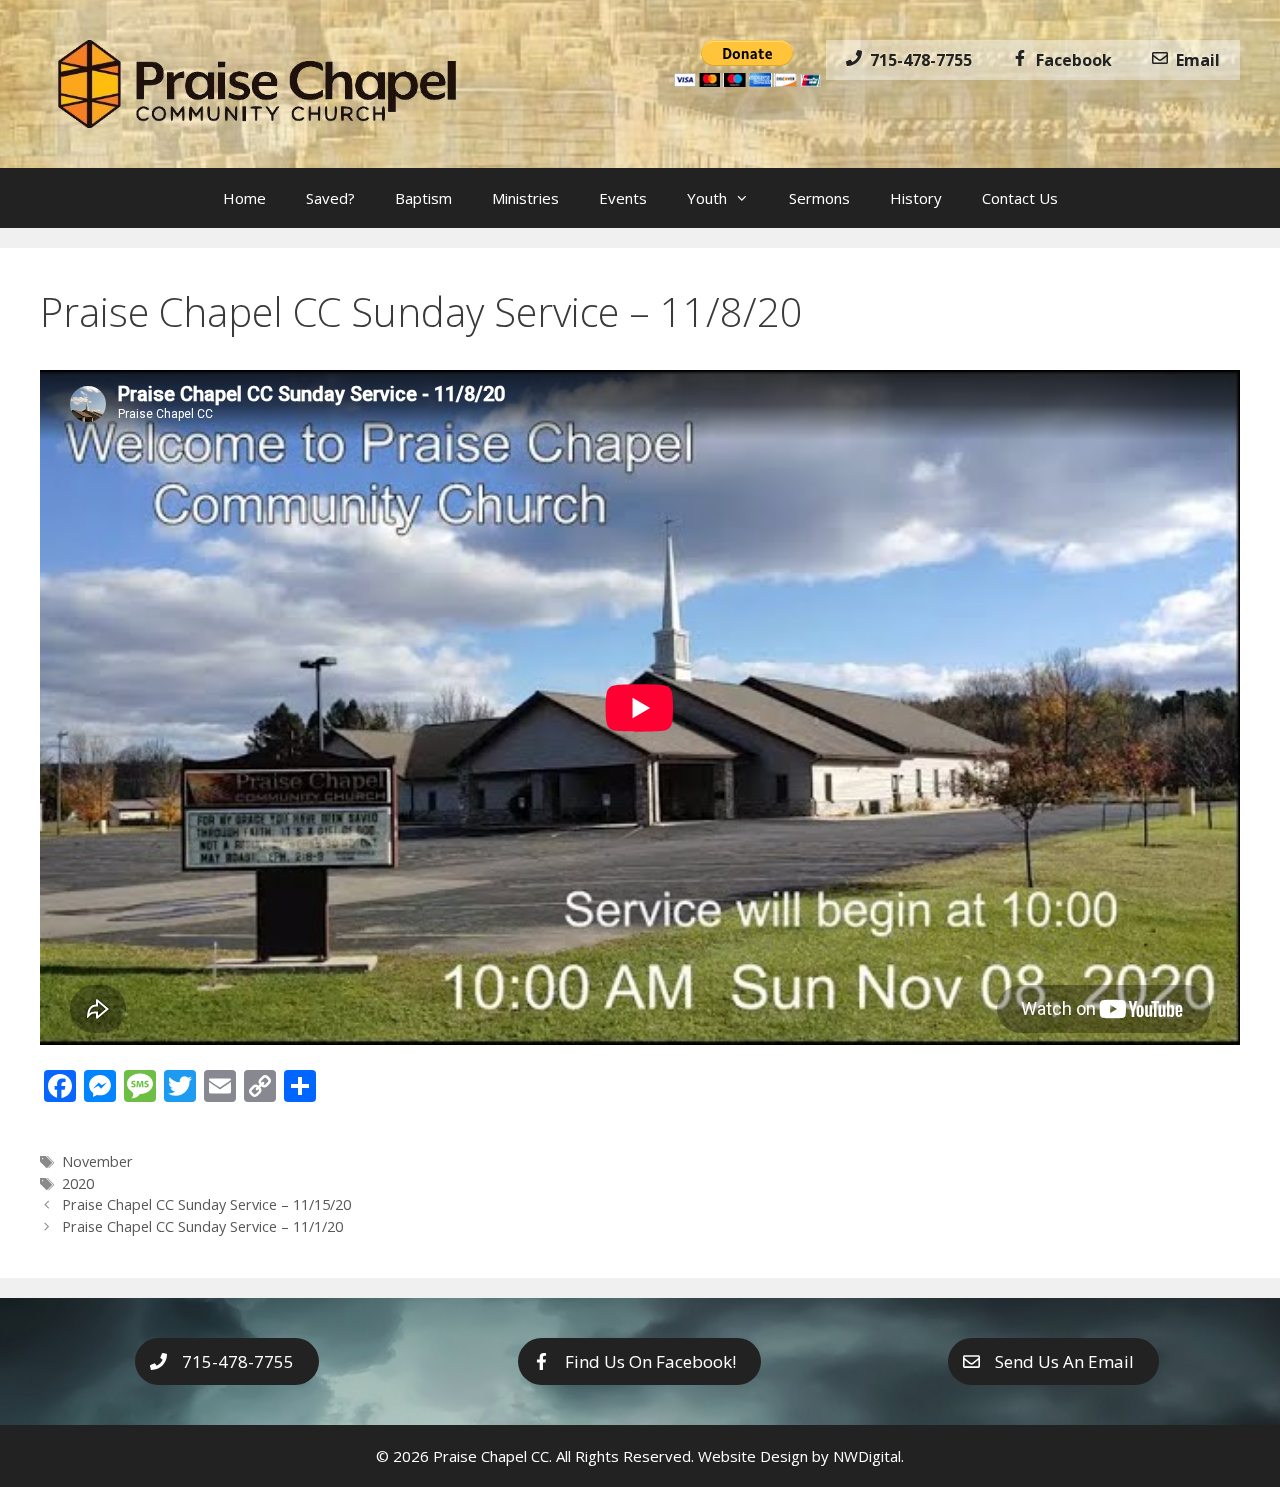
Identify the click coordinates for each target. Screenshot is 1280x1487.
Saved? (330, 198)
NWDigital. (868, 1456)
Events (623, 198)
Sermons (819, 198)
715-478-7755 (917, 60)
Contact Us (1020, 198)
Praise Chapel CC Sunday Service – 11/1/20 (202, 1226)
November (97, 1161)
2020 (78, 1183)
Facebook (1070, 60)
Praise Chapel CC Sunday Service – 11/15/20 (206, 1204)
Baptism (423, 198)
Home (244, 198)
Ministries (525, 198)
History (916, 198)
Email (1194, 60)
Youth (707, 198)
